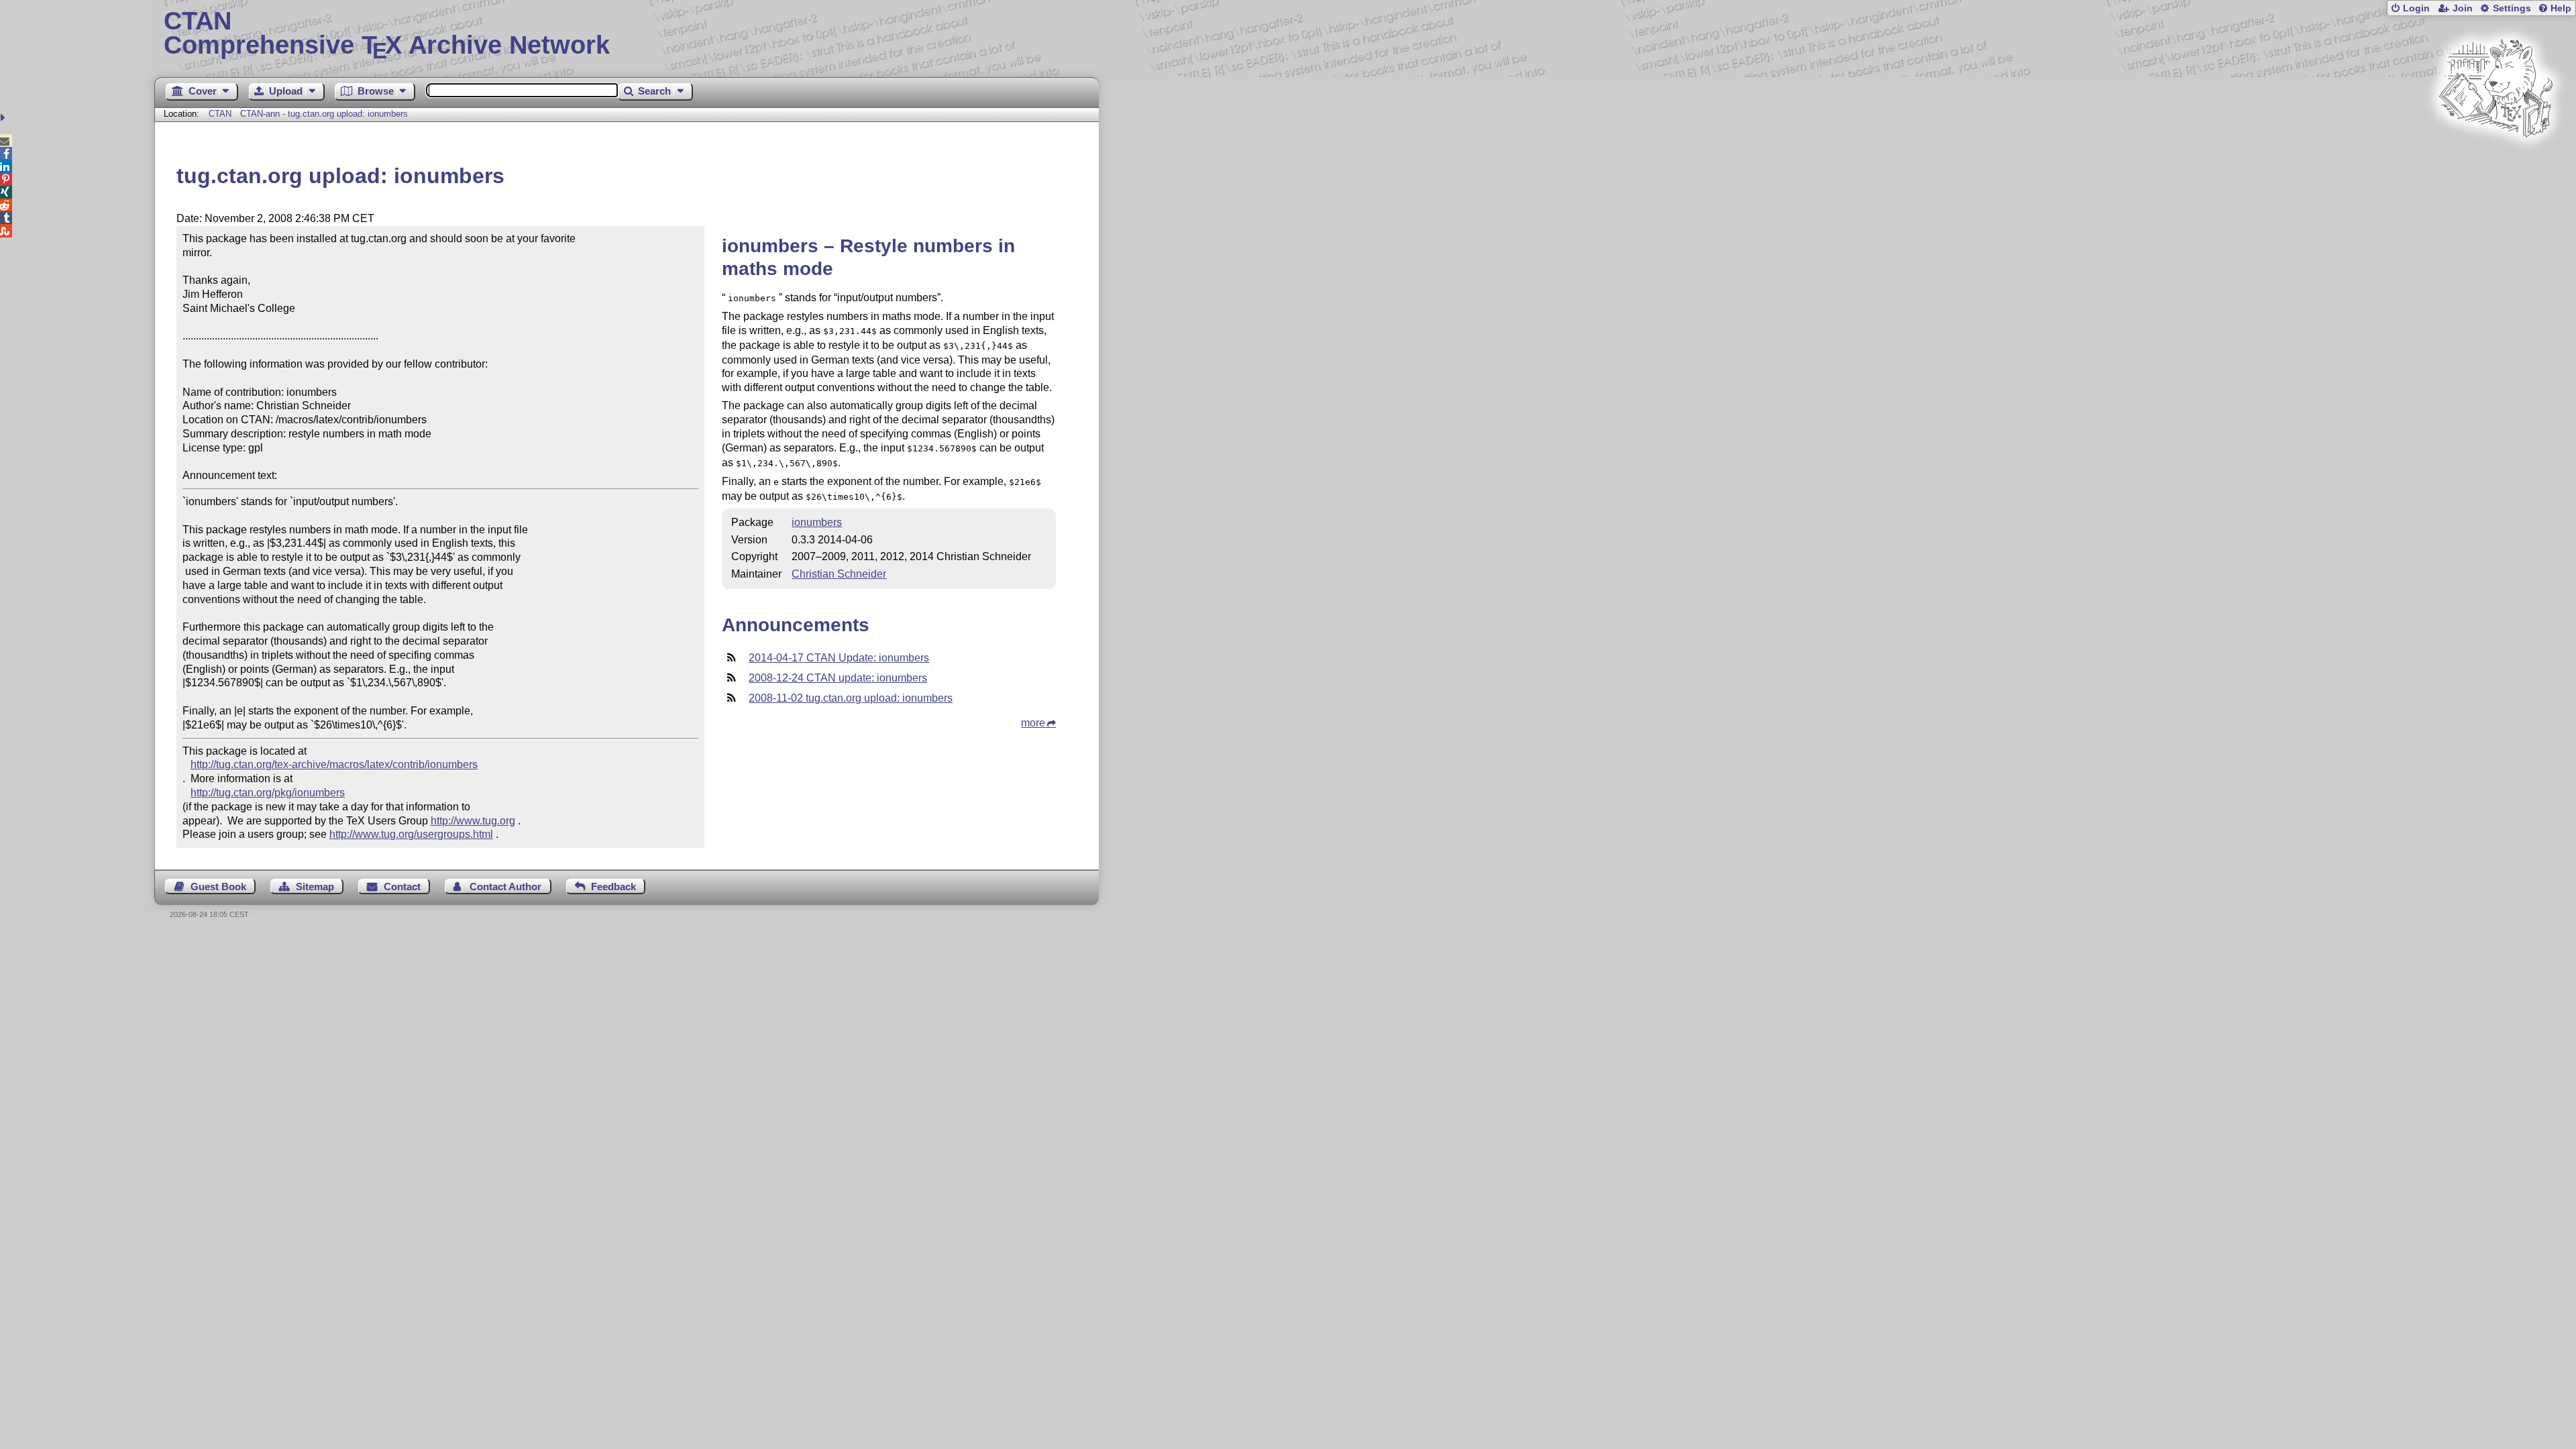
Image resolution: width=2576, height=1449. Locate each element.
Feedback (613, 887)
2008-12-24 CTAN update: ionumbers (838, 678)
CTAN (220, 114)
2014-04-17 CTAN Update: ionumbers (839, 658)
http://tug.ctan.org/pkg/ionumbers (268, 793)
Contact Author (505, 887)
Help (2561, 8)
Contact (402, 887)
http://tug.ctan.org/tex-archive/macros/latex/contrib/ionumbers (334, 764)
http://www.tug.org (473, 821)
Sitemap (315, 887)
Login (2416, 8)
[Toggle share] (4, 118)
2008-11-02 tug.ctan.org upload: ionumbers (851, 698)
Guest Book (218, 887)
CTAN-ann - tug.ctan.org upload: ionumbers (324, 114)
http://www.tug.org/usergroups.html (411, 834)
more (1033, 723)
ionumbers (817, 522)
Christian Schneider (839, 574)
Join (2463, 8)
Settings (2512, 8)
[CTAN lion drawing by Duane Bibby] (2495, 163)
